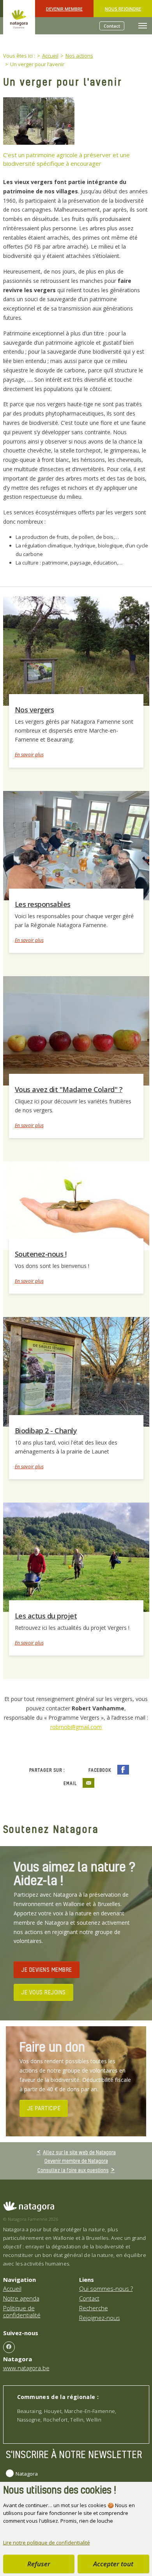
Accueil (12, 2288)
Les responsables (43, 904)
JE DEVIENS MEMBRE (47, 1969)
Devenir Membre (64, 9)
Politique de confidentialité (22, 2311)
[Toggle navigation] (143, 26)
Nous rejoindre (123, 9)
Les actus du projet (46, 1616)
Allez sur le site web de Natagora (79, 2152)
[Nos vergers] (76, 651)
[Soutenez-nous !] (76, 1205)
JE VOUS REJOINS (43, 1992)
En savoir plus (29, 755)
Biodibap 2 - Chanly (46, 1431)
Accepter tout (113, 2564)
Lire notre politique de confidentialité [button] (47, 2543)
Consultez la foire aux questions (73, 2170)
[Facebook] (9, 2347)
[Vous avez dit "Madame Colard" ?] (76, 1030)
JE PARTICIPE (44, 2108)
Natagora (27, 2474)
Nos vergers (34, 710)
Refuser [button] (39, 2564)
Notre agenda (21, 2298)
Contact (112, 26)
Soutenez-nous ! (41, 1254)
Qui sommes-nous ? (106, 2288)
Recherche (94, 2308)
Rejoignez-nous (100, 2318)
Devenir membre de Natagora (76, 2161)
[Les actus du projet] (76, 1557)
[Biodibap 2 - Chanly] (76, 1371)
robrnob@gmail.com (76, 1727)
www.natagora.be (26, 2368)
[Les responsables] (76, 845)
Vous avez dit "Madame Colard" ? (69, 1089)
